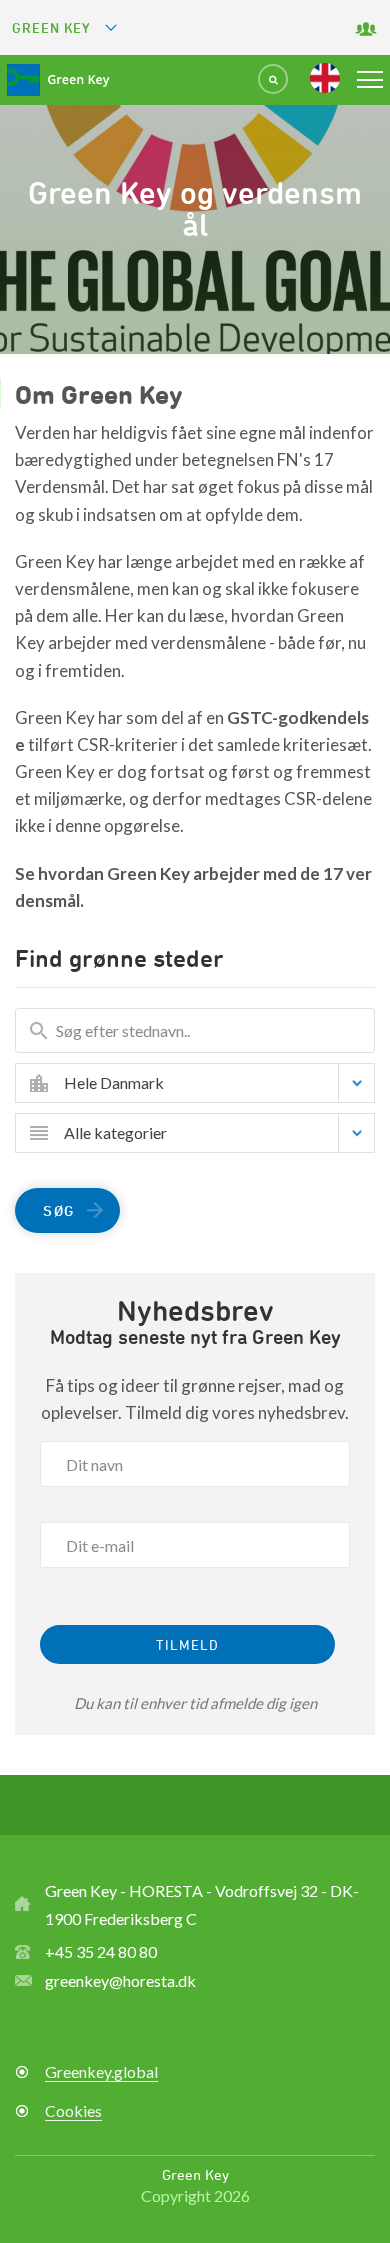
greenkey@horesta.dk (120, 1980)
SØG (59, 1210)
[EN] (325, 78)
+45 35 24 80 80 (101, 1951)
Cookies (73, 2110)
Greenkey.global (101, 2071)
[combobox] (210, 1083)
